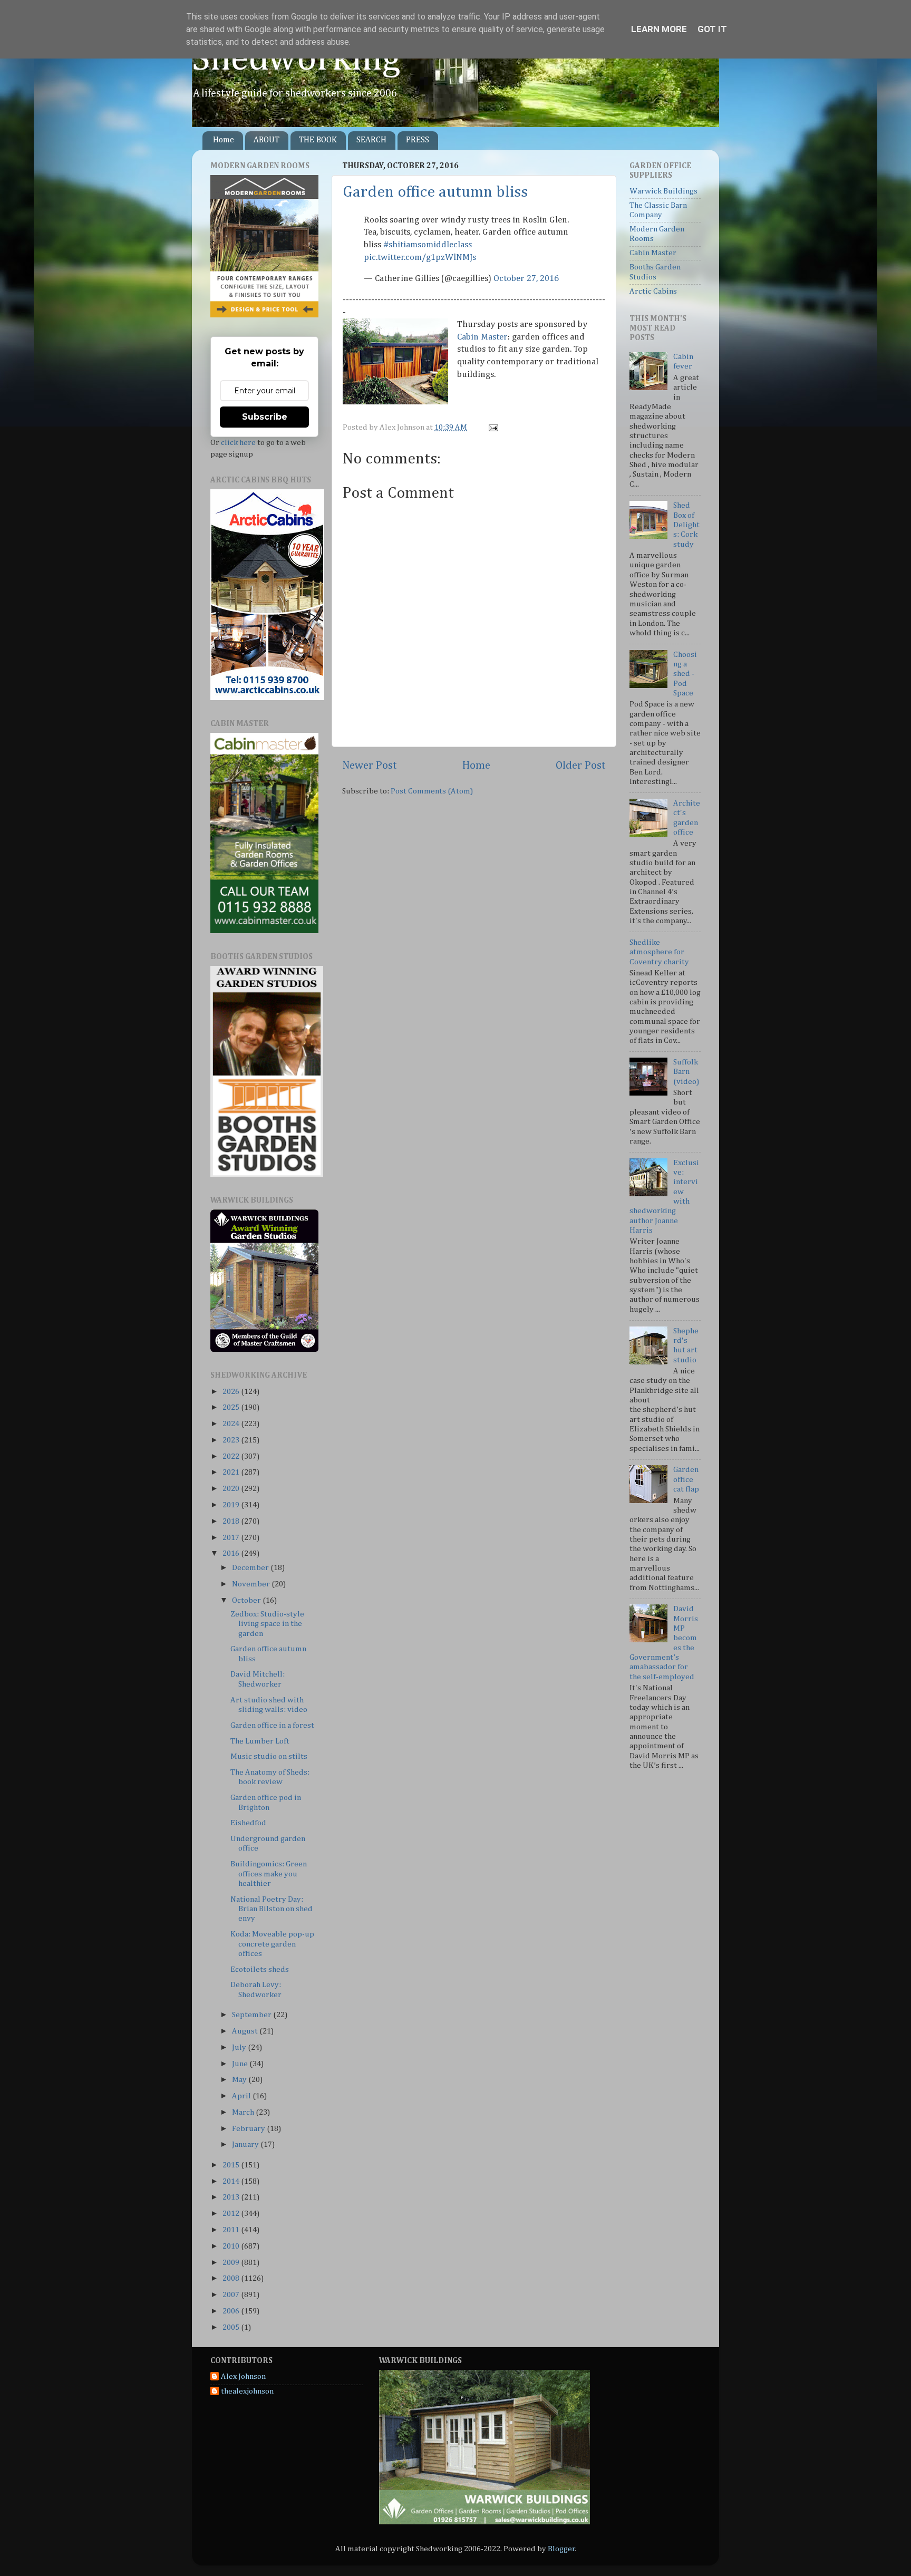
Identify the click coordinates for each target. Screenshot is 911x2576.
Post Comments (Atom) (432, 791)
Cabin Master (482, 337)
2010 (232, 2246)
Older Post (581, 766)
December (251, 1568)
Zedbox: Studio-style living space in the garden (267, 1624)
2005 (232, 2327)
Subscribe (265, 417)
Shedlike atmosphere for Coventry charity (659, 952)
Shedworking (296, 60)
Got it (712, 29)
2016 (232, 1553)
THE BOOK (318, 140)
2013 (232, 2197)
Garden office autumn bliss (435, 192)
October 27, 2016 (526, 279)
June (241, 2064)
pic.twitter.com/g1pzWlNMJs (420, 258)
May (240, 2080)
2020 (232, 1489)
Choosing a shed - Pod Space (685, 674)
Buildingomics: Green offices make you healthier (269, 1874)
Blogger (561, 2549)
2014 (232, 2181)
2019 (232, 1505)
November (252, 1584)
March (244, 2112)
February (249, 2129)
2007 (232, 2295)
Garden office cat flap (686, 1479)
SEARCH (371, 140)
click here (238, 443)
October (247, 1600)
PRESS (418, 140)
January (246, 2144)
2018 (232, 1521)
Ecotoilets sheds (260, 1969)
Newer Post (370, 766)
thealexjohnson (247, 2391)
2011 (232, 2230)
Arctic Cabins (653, 291)
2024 (232, 1424)
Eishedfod (248, 1823)
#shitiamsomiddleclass (428, 245)
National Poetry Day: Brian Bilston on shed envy (272, 1909)
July (240, 2047)
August (246, 2031)
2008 (232, 2278)
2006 (232, 2311)
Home (224, 140)
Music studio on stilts (269, 1756)
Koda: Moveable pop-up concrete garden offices (272, 1944)
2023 (232, 1440)
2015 (232, 2165)
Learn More (659, 29)
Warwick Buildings (663, 191)
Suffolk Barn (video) (686, 1072)
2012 (232, 2214)
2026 (232, 1392)
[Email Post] (492, 427)
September (253, 2015)
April (242, 2096)
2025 (232, 1407)
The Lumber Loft (260, 1741)
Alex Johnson (243, 2376)
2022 (232, 1456)
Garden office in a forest (272, 1725)
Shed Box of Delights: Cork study (686, 525)
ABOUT (266, 140)
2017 (232, 1538)
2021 (232, 1472)
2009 (232, 2263)
